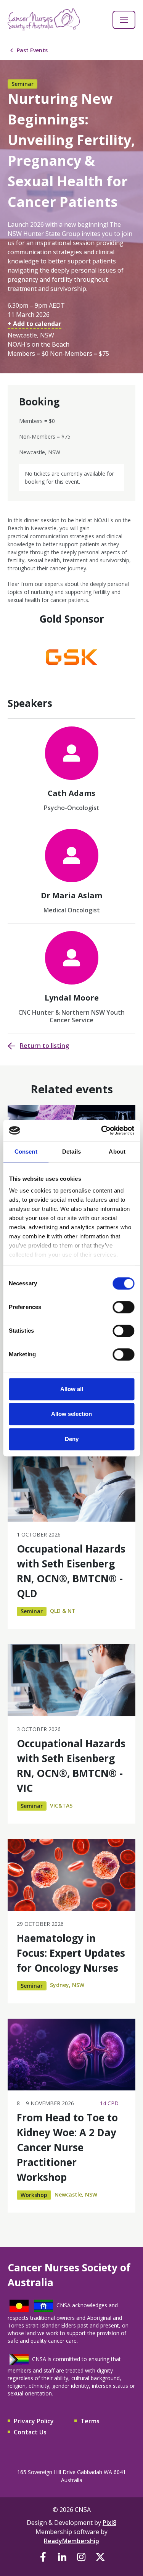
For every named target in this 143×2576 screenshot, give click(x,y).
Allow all (72, 1389)
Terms (90, 2421)
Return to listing (44, 1046)
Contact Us (30, 2432)
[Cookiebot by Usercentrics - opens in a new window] (102, 1130)
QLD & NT (63, 1611)
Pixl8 (109, 2523)
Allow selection (71, 1414)
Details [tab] (71, 1152)
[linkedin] (62, 2557)
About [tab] (117, 1152)
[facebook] (43, 2557)
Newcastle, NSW (76, 2194)
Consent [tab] (26, 1152)
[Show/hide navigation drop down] (124, 20)
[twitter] (100, 2557)
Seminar (22, 84)
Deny (72, 1439)
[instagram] (81, 2557)
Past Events (32, 50)
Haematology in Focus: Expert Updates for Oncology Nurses (71, 1953)
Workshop (34, 2195)
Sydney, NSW (67, 1985)
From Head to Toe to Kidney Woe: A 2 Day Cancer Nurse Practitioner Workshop (67, 2147)
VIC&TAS (61, 1805)
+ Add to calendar (35, 324)
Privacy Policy (34, 2421)
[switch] (123, 1307)
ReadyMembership (71, 2541)
